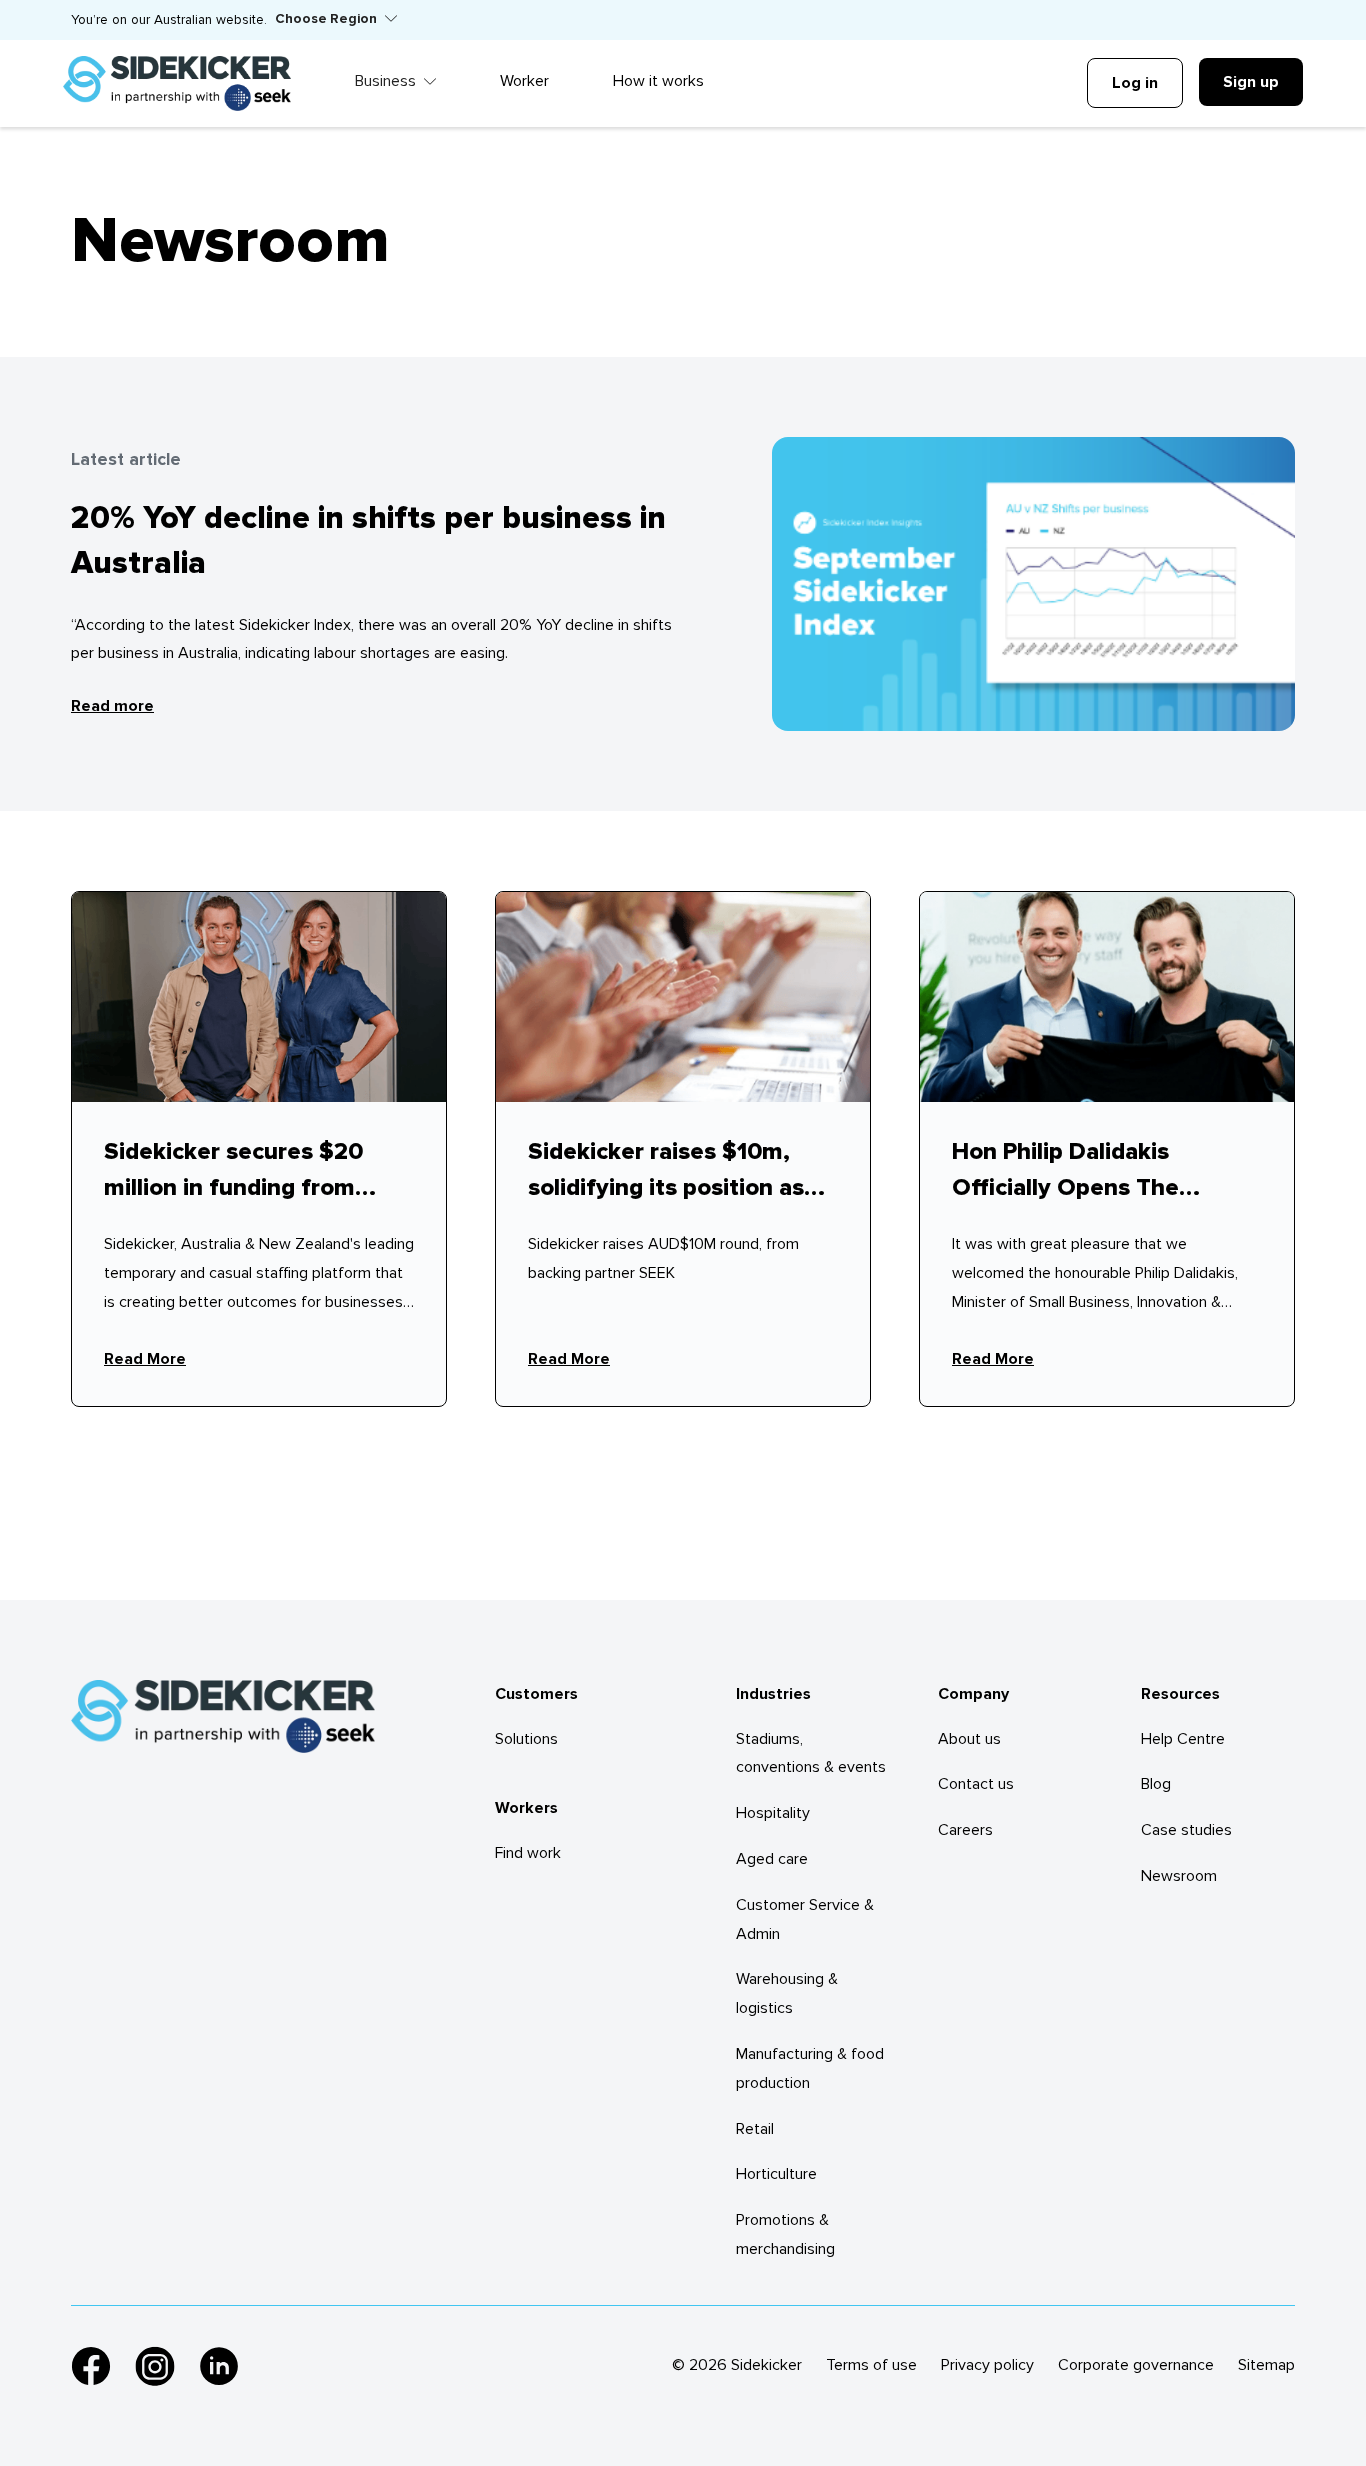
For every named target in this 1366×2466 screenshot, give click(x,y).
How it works (658, 81)
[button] (336, 20)
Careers (965, 1830)
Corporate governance (1136, 2365)
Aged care (772, 1859)
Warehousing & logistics (787, 1993)
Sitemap (1266, 2365)
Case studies (1186, 1830)
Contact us (976, 1784)
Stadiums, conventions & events (811, 1753)
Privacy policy (987, 2365)
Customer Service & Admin (805, 1919)
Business (385, 81)
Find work (528, 1853)
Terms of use (871, 2365)
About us (969, 1739)
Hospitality (773, 1813)
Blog (1156, 1784)
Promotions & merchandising (785, 2234)
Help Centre (1183, 1739)
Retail (755, 2129)
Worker (524, 81)
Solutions (526, 1739)
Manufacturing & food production (810, 2068)
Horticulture (776, 2174)
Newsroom (1179, 1876)
